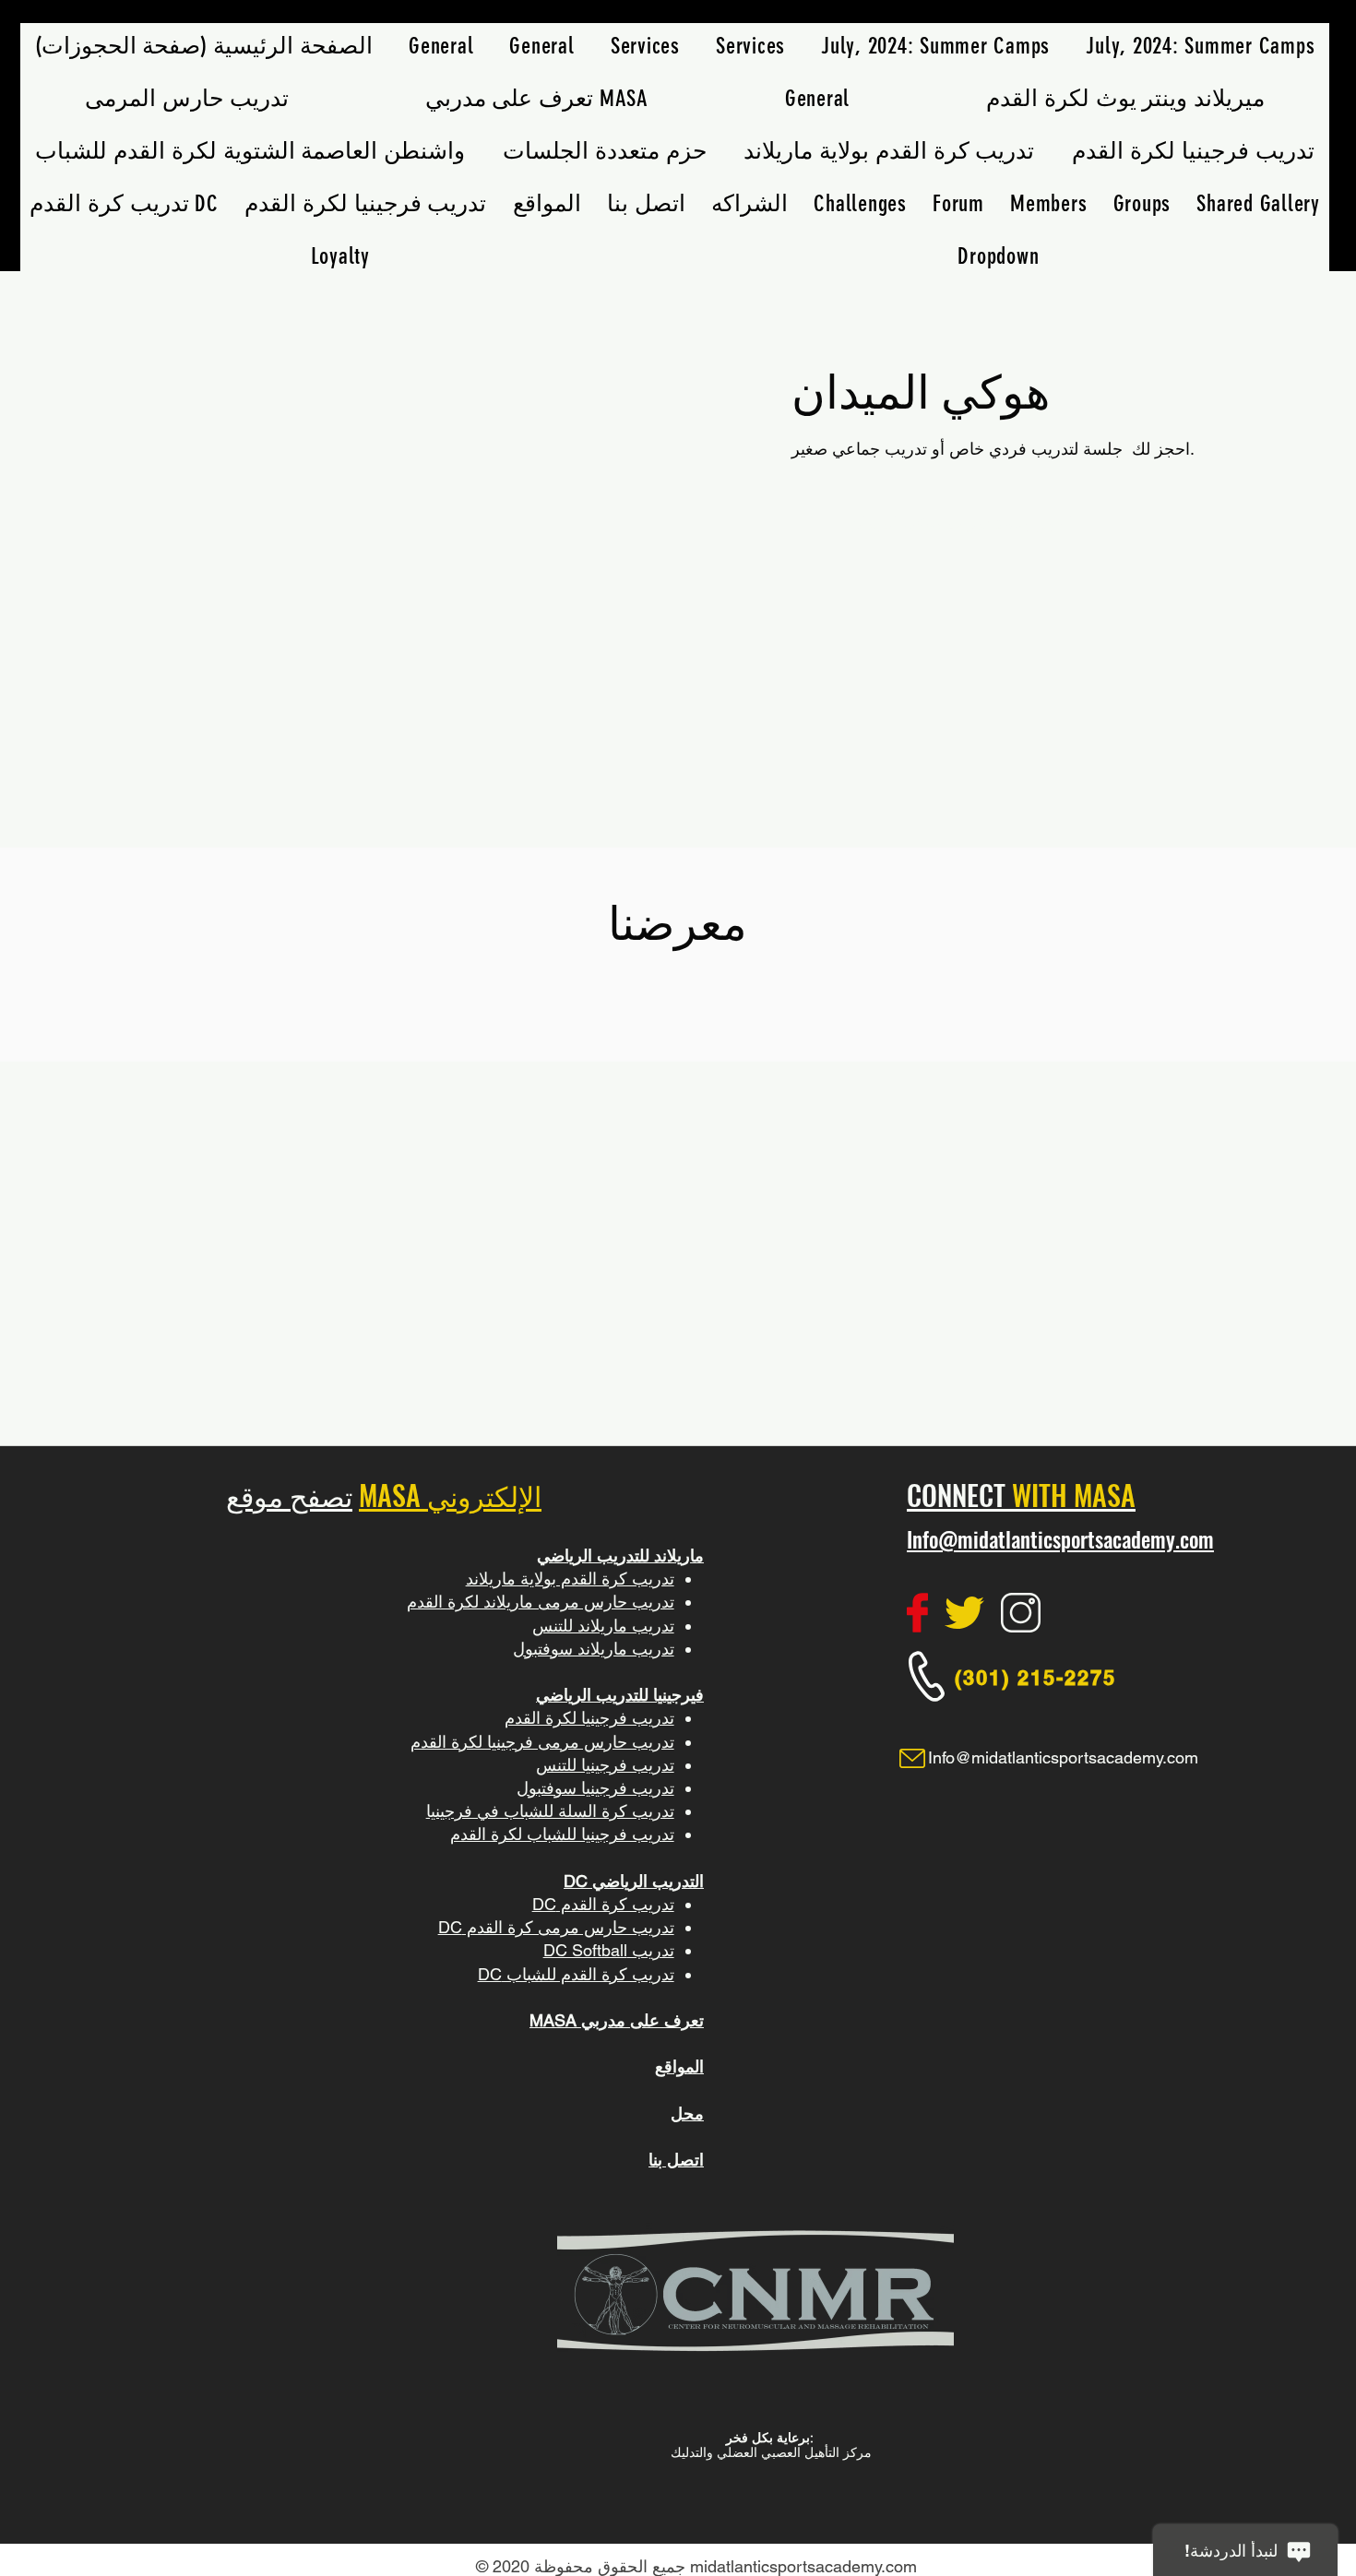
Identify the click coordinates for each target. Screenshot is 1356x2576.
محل (687, 2113)
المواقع (679, 2066)
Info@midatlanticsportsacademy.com (1060, 1539)
